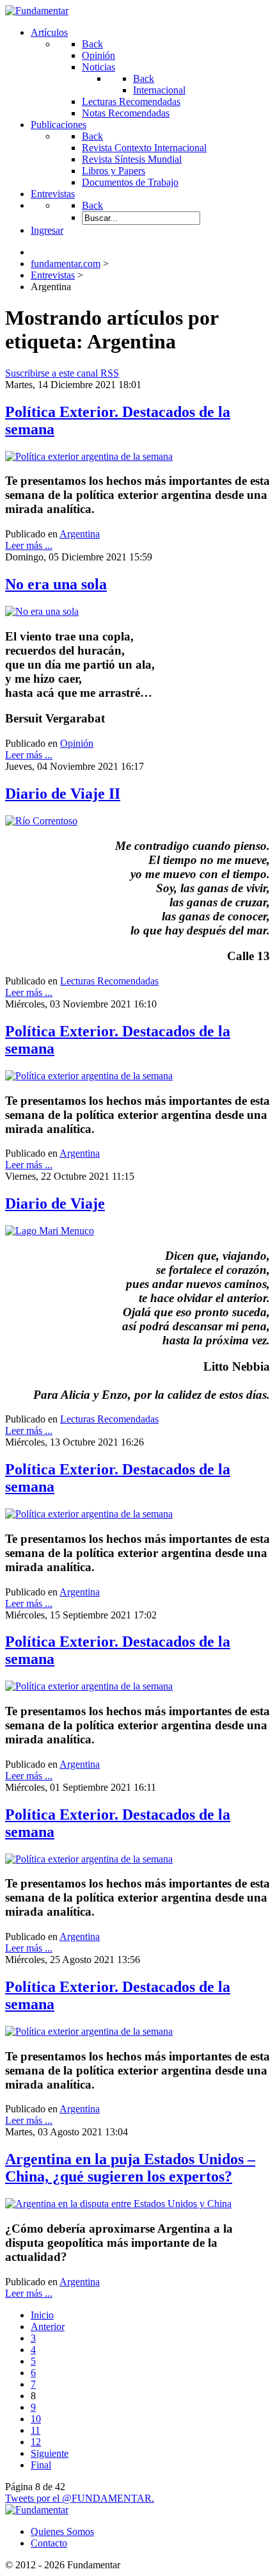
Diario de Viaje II (63, 794)
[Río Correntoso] (41, 821)
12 (36, 2442)
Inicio (42, 2315)
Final (41, 2465)
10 (36, 2419)
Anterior (48, 2327)
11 (35, 2430)
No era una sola (56, 584)
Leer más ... (29, 545)
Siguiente (50, 2453)
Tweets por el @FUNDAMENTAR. (80, 2498)
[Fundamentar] (37, 11)
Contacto (49, 2543)
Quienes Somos (62, 2531)
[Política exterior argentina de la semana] (89, 456)
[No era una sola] (42, 611)
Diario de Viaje (55, 1203)
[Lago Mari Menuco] (50, 1231)
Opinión (77, 743)
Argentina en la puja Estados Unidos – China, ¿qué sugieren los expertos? (130, 2168)
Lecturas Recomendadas (109, 981)
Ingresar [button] (47, 230)
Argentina (80, 534)
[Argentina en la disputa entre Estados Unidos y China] (118, 2204)
